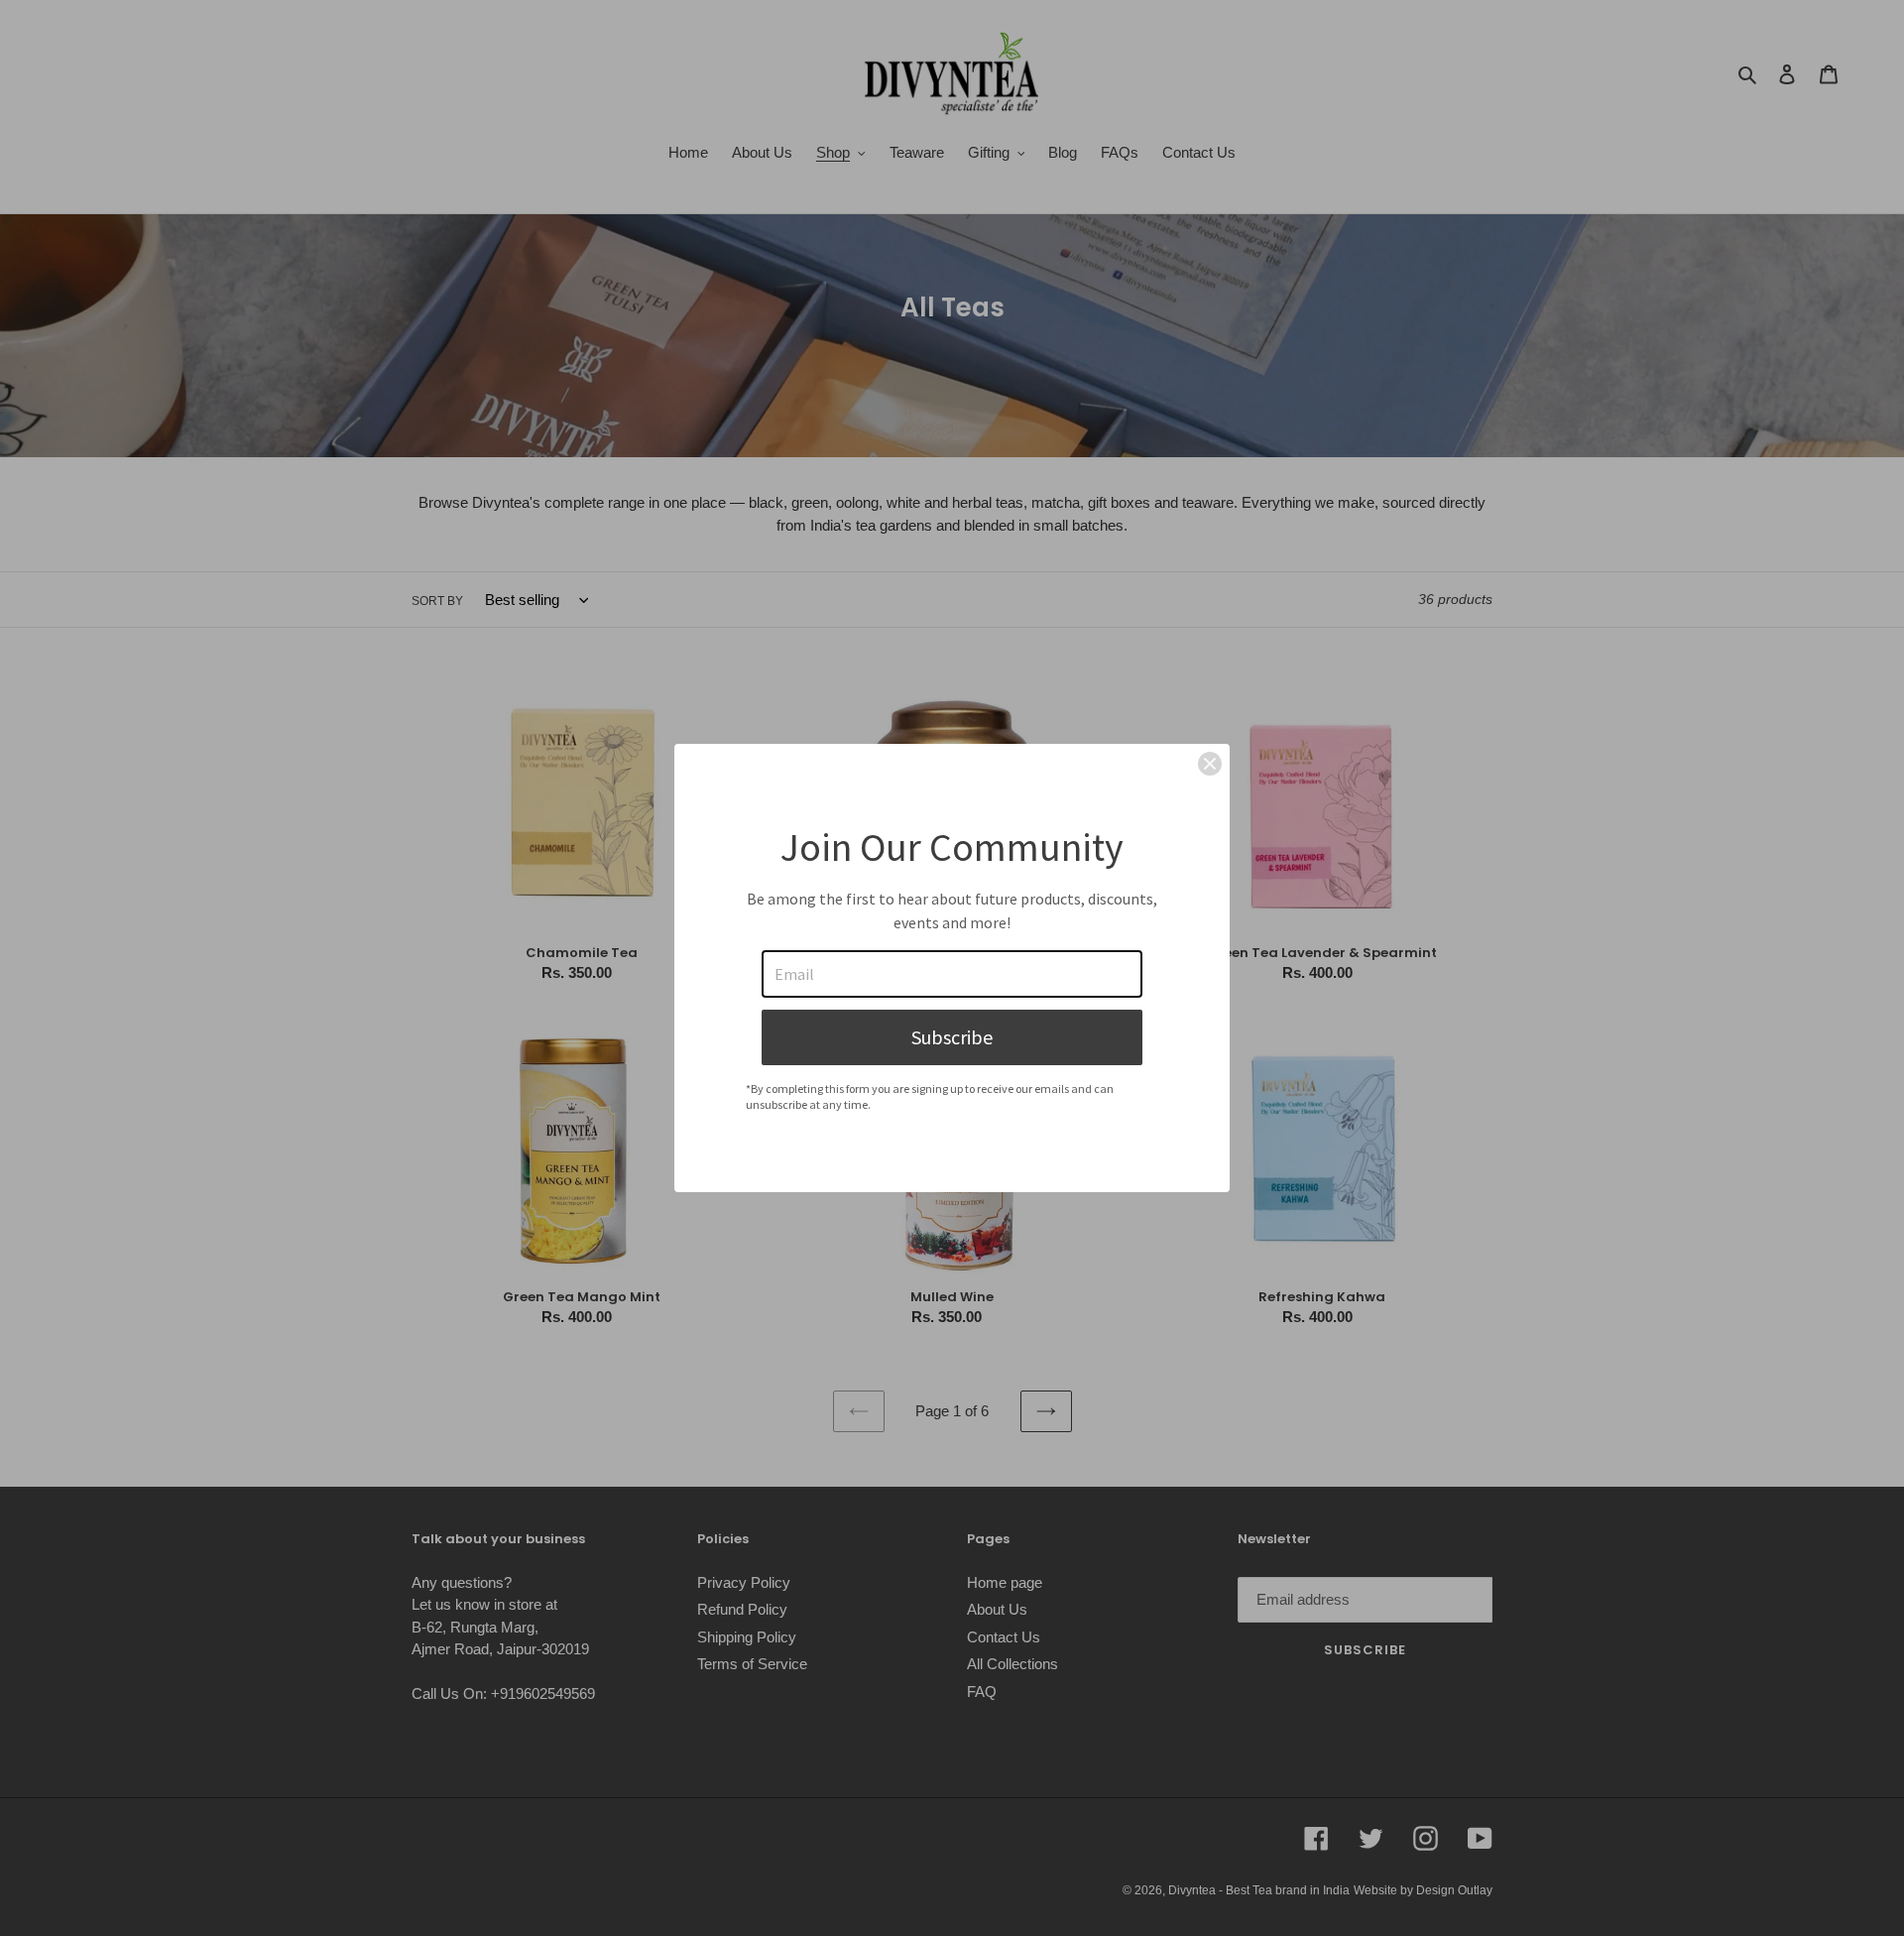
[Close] (1210, 764)
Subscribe (952, 1037)
